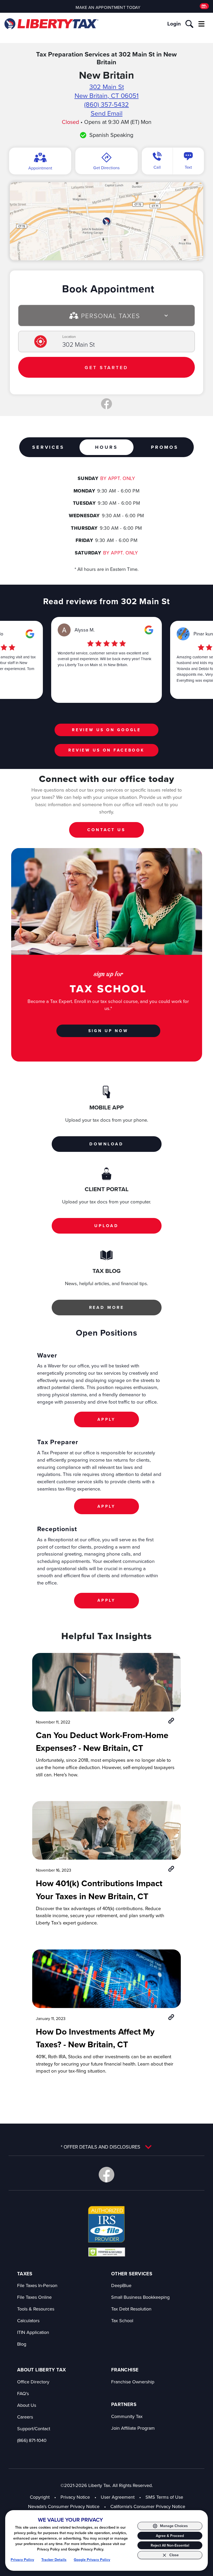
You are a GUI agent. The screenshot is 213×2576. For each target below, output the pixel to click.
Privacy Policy (22, 2560)
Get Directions (106, 168)
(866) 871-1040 (32, 2440)
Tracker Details (54, 2560)
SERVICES (48, 447)
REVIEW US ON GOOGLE (106, 730)
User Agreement (118, 2497)
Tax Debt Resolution (131, 2309)
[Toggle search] (189, 24)
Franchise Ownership (133, 2382)
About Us (27, 2405)
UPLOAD (106, 1226)
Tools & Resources (36, 2309)
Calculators (28, 2321)
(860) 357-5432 (106, 104)
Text (188, 167)
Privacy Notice (75, 2497)
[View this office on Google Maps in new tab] (30, 634)
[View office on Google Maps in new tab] (106, 221)
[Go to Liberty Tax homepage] (51, 24)
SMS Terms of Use (164, 2497)
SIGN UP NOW (108, 1031)
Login (174, 24)
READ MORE (107, 1307)
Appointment (40, 168)
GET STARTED (106, 367)
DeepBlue (121, 2285)
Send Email (107, 113)
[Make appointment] (204, 6)
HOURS (106, 447)
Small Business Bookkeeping (140, 2297)
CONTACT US (106, 830)
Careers (25, 2417)
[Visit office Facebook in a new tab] (106, 404)
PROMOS (165, 447)
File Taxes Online (34, 2297)
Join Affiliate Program (133, 2428)
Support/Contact (34, 2429)
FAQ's (23, 2393)
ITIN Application (33, 2332)
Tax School (122, 2321)
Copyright (40, 2497)
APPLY (106, 1419)
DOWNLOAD (106, 1144)
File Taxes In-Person (37, 2285)
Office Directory (33, 2382)
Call (157, 167)
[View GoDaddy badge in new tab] (107, 2252)
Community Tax (127, 2416)
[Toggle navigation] (201, 24)
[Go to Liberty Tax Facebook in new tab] (106, 2175)
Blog (22, 2344)
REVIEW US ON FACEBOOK (106, 750)
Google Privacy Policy (92, 2560)
